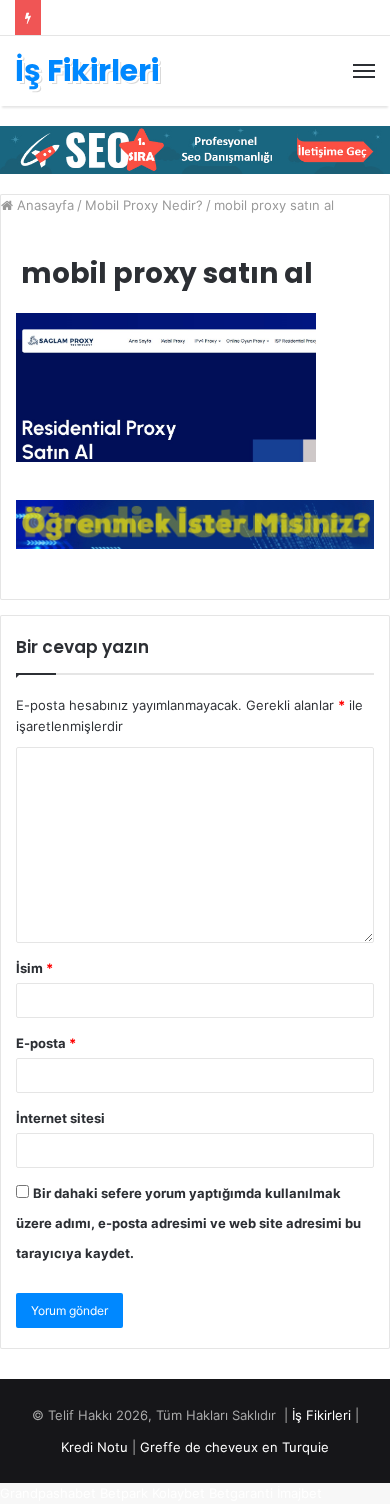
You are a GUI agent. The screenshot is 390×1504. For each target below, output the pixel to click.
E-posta (46, 1043)
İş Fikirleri (321, 1415)
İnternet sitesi (60, 1118)
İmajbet (299, 1493)
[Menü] (364, 71)
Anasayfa (43, 205)
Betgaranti (241, 1493)
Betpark (124, 1493)
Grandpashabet (48, 1493)
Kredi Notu (94, 1447)
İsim (34, 968)
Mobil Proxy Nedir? (144, 205)
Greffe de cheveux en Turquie (234, 1447)
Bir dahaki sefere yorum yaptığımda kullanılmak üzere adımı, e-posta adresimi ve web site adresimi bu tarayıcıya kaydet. (188, 1223)
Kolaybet (178, 1493)
